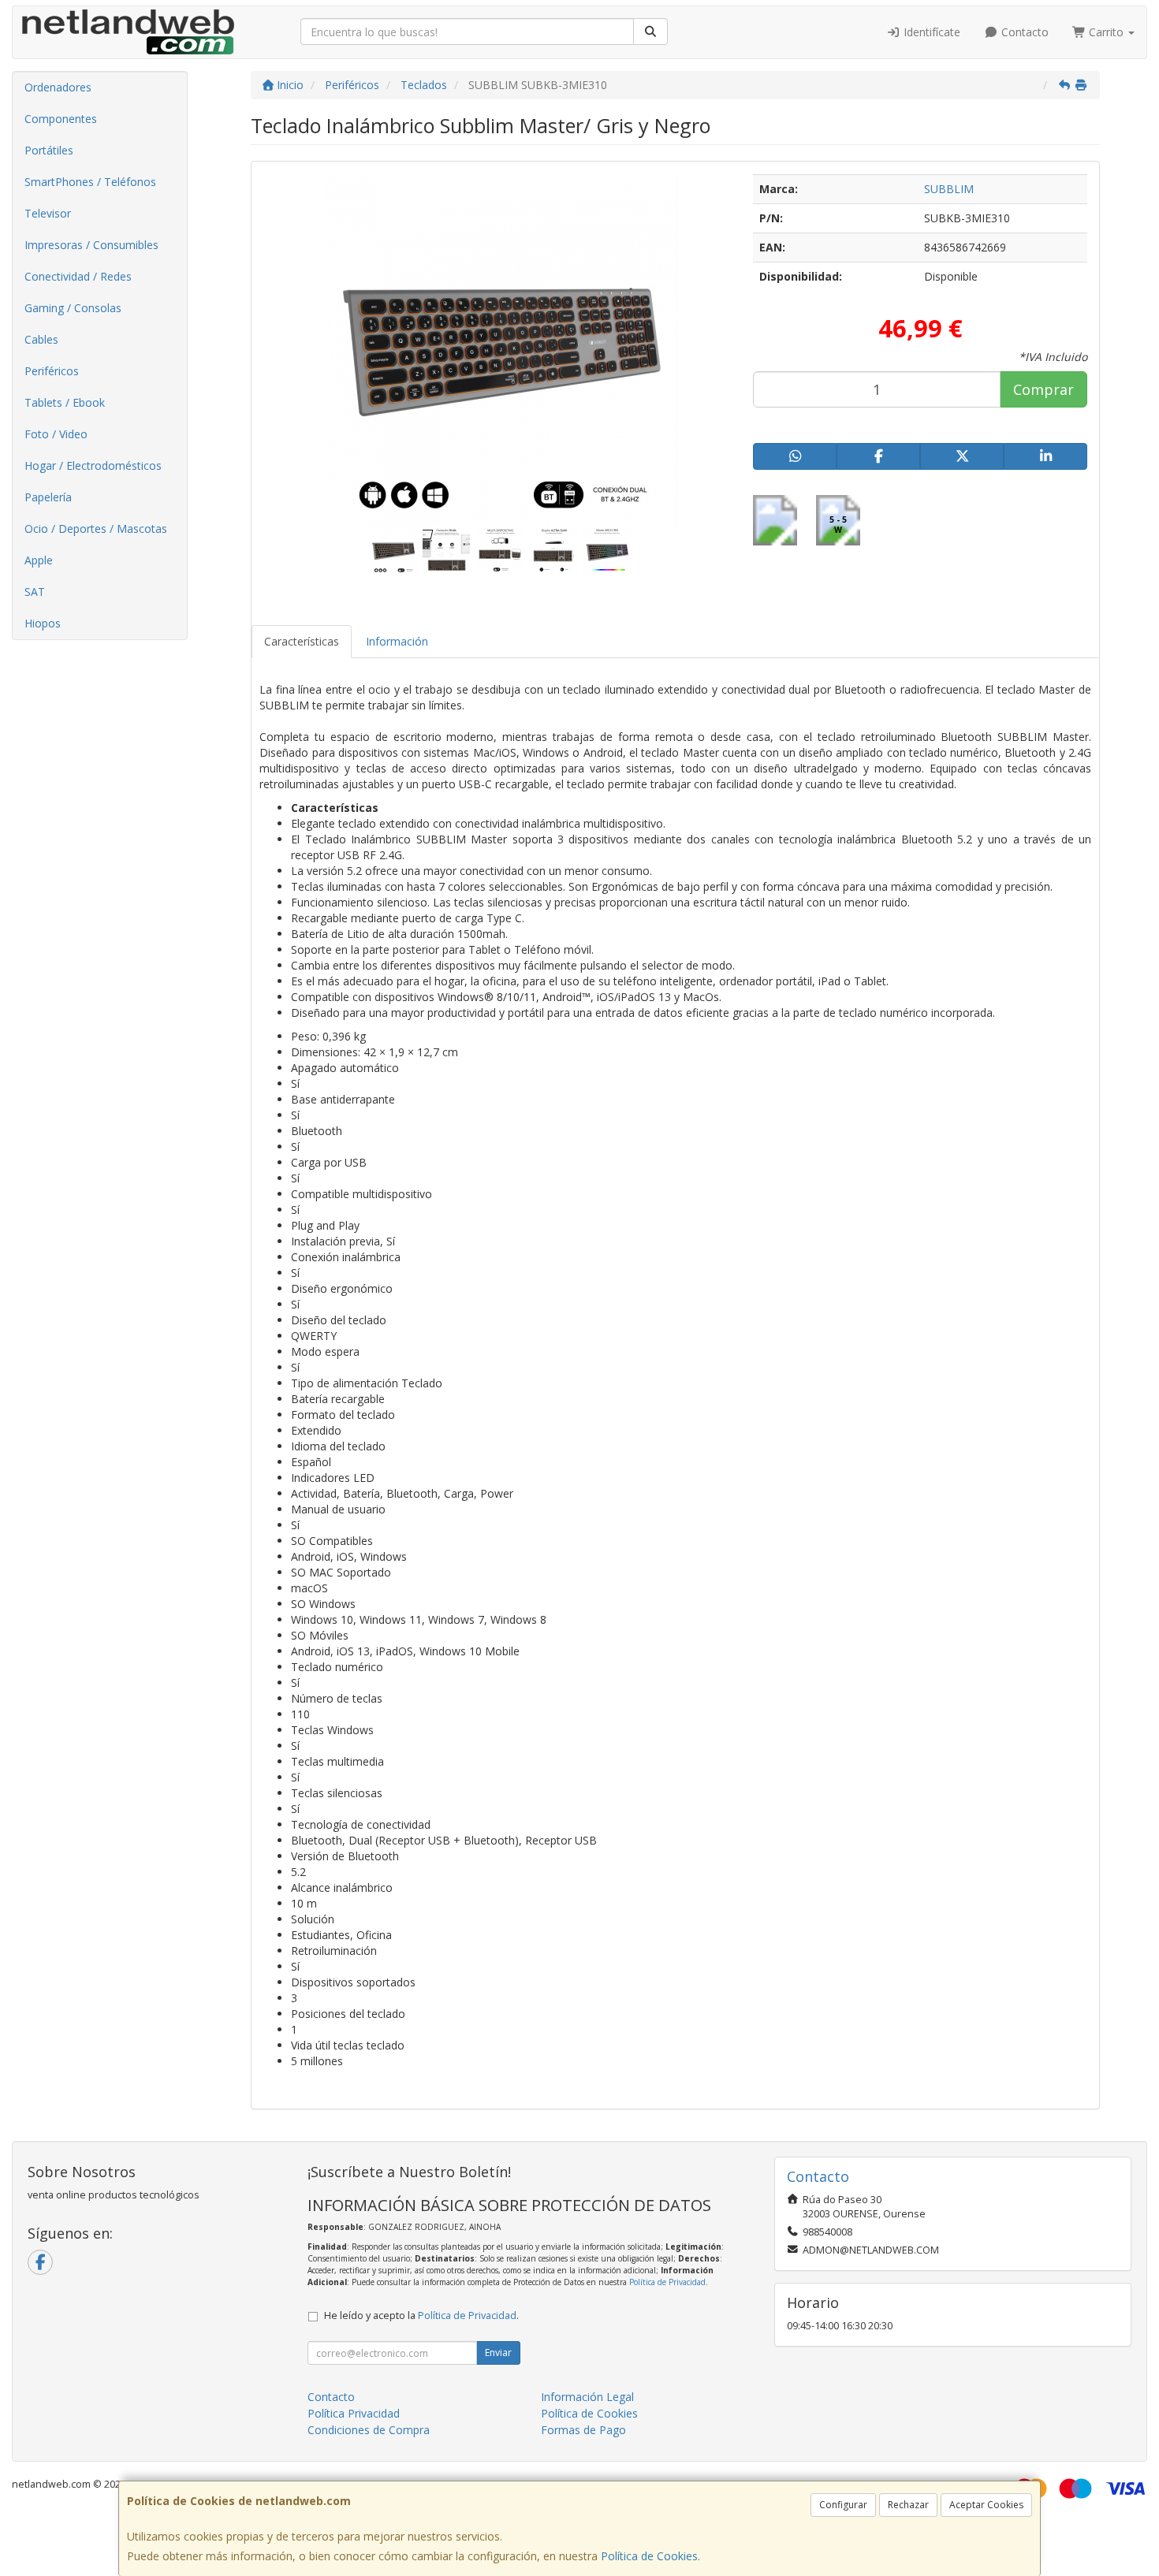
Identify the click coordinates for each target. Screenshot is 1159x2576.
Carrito (1106, 32)
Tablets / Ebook (65, 402)
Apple (39, 560)
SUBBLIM (949, 189)
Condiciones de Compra (369, 2430)
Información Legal (587, 2397)
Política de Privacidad (667, 2282)
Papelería (48, 497)
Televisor (48, 213)
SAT (35, 592)
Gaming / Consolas (73, 308)
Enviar (498, 2353)
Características (302, 641)
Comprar (1043, 389)
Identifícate (930, 32)
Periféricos (52, 371)
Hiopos (43, 623)
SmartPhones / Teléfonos (90, 182)
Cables (41, 339)
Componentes (61, 119)
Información (397, 641)
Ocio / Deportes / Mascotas (96, 529)
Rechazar (908, 2505)
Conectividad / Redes (78, 276)
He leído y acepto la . (421, 2315)
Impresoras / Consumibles (91, 245)
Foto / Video (56, 434)
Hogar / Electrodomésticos (93, 465)
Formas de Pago (583, 2430)
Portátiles (49, 150)
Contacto (1023, 32)
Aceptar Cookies (986, 2505)
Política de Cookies (649, 2556)
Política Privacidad (354, 2413)
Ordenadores (58, 87)
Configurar (843, 2505)
